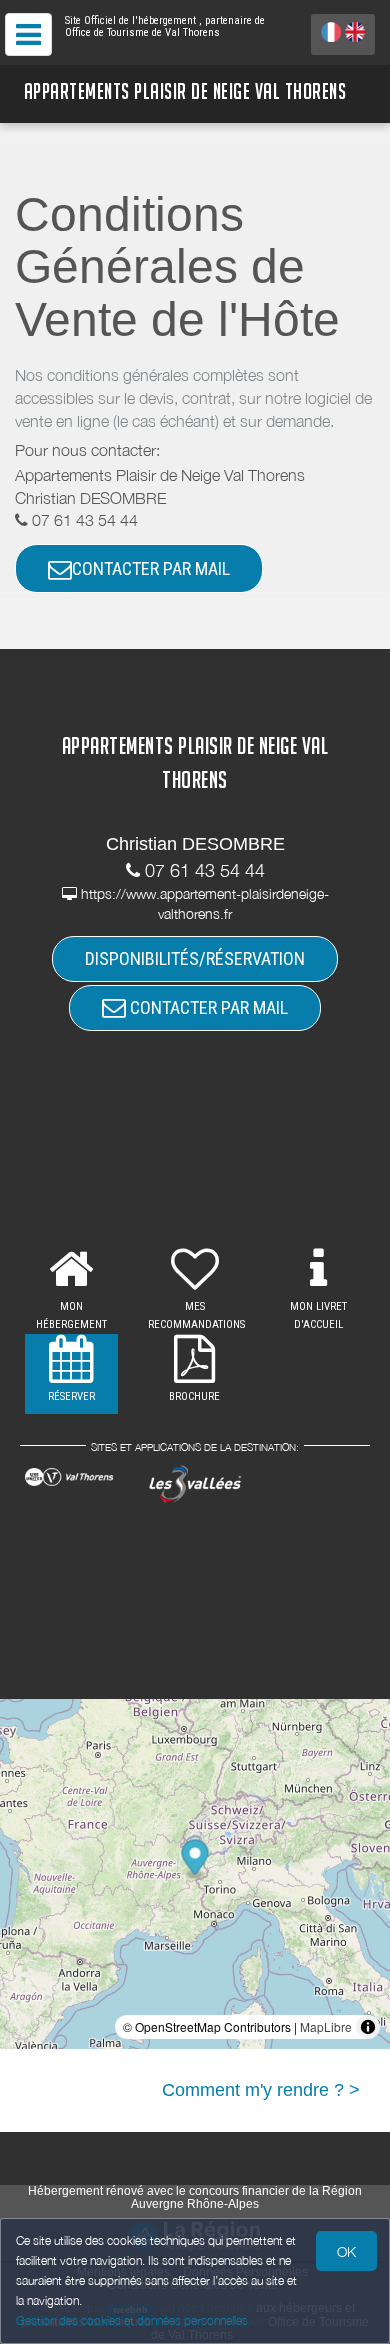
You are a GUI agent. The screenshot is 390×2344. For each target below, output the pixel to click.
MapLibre (326, 2026)
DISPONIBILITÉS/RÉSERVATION (195, 958)
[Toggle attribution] (368, 2027)
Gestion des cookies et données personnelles (132, 2320)
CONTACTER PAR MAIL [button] (151, 568)
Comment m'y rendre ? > (261, 2090)
